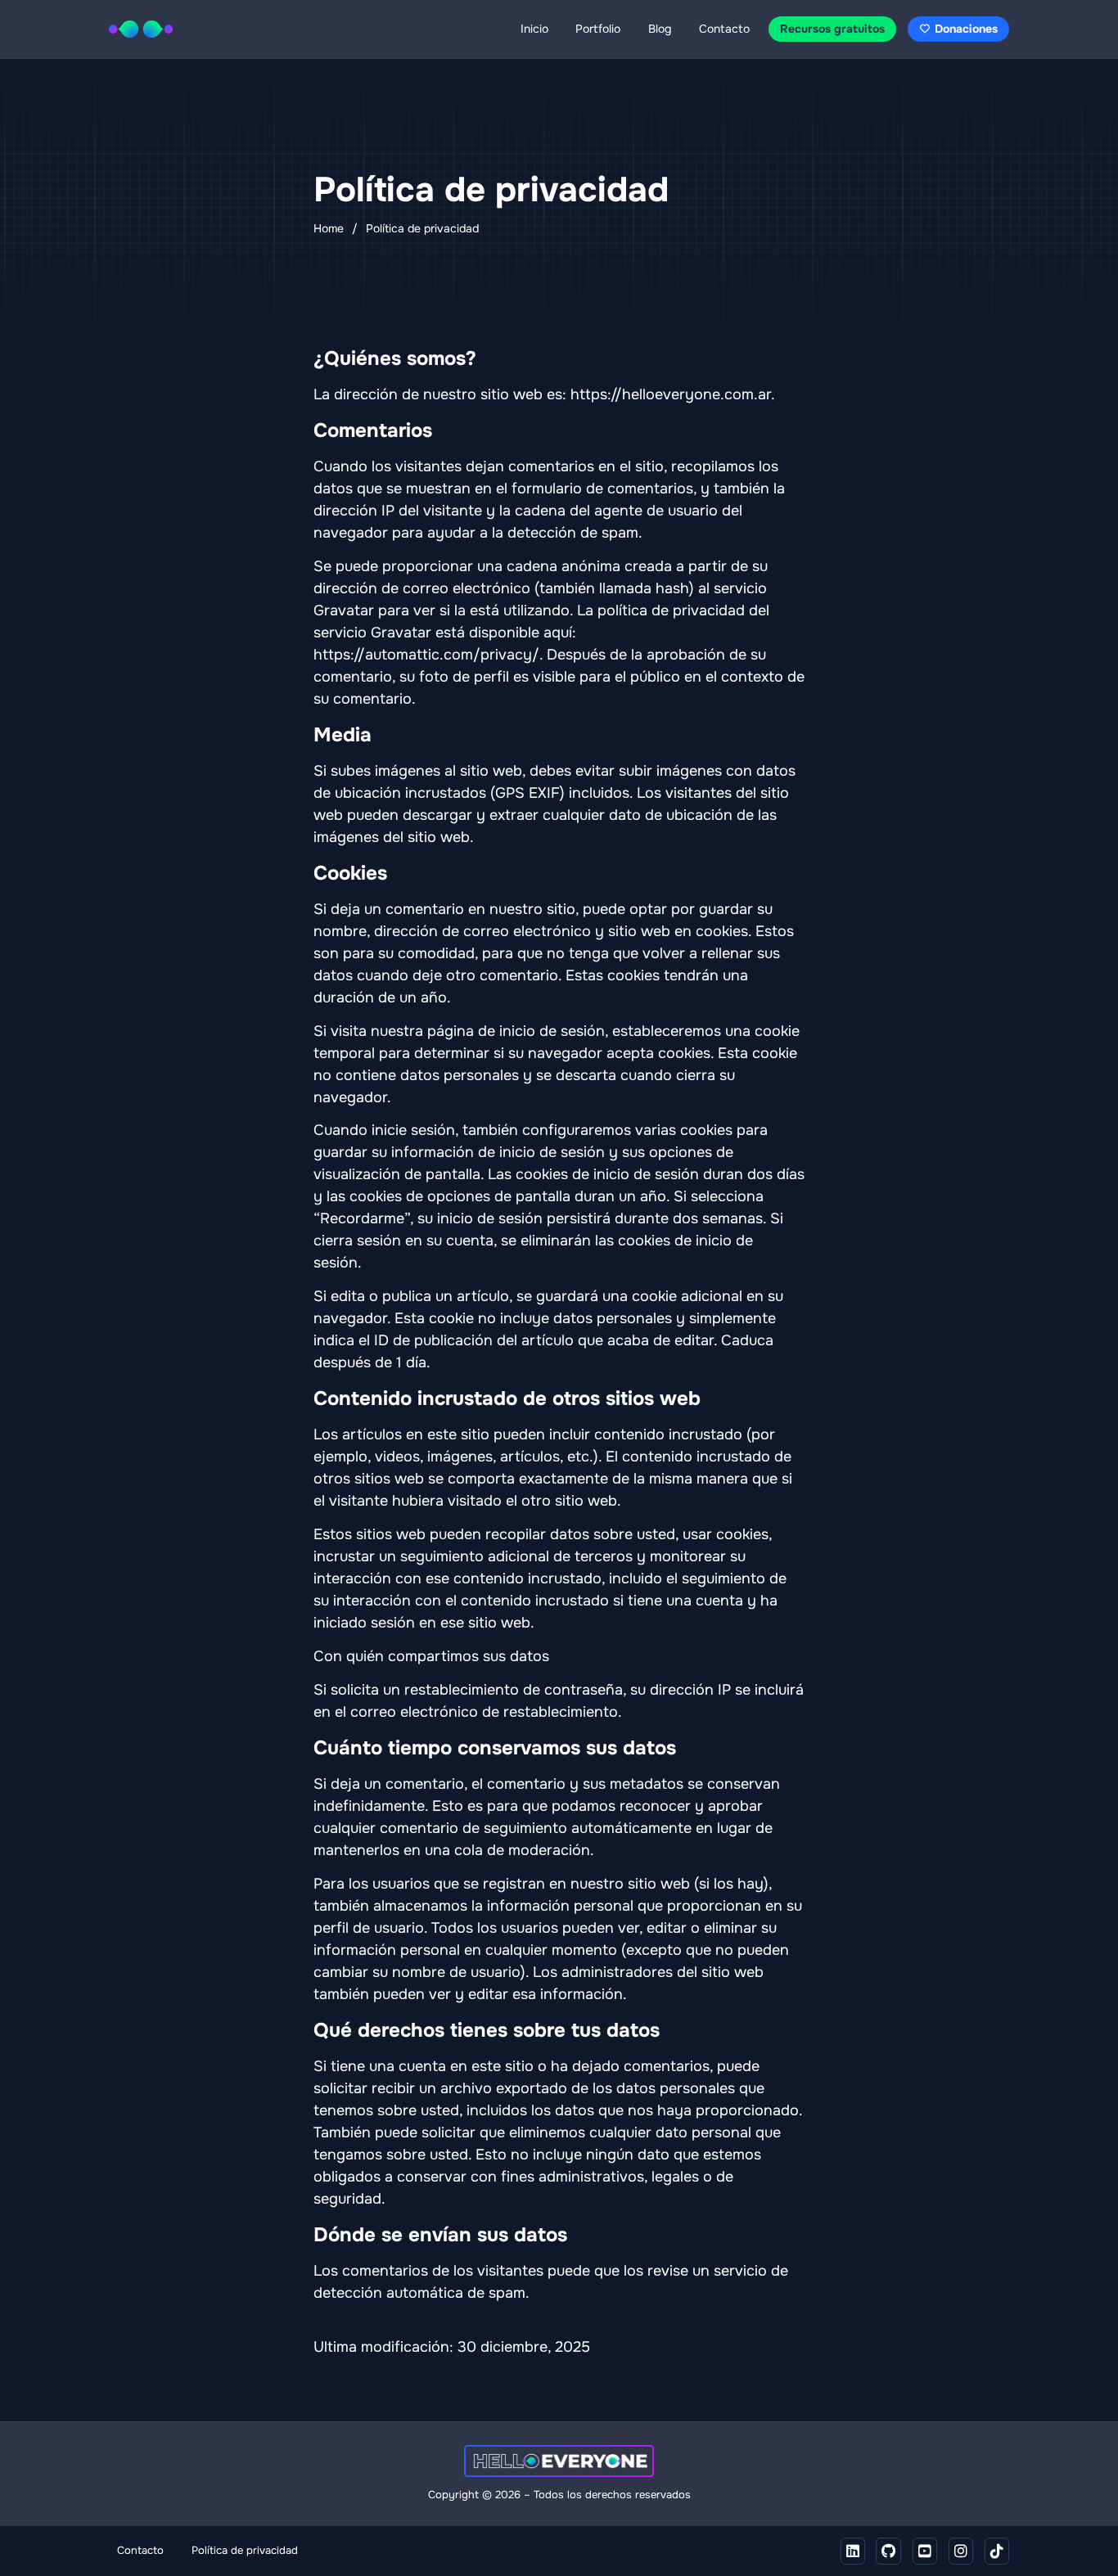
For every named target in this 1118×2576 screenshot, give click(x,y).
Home (329, 228)
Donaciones (966, 29)
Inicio (534, 29)
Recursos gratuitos (832, 29)
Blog (660, 29)
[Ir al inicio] (141, 29)
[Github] (888, 2551)
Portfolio (598, 29)
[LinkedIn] (853, 2551)
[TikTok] (997, 2551)
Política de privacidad (245, 2551)
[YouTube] (925, 2551)
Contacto (724, 29)
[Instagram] (961, 2551)
